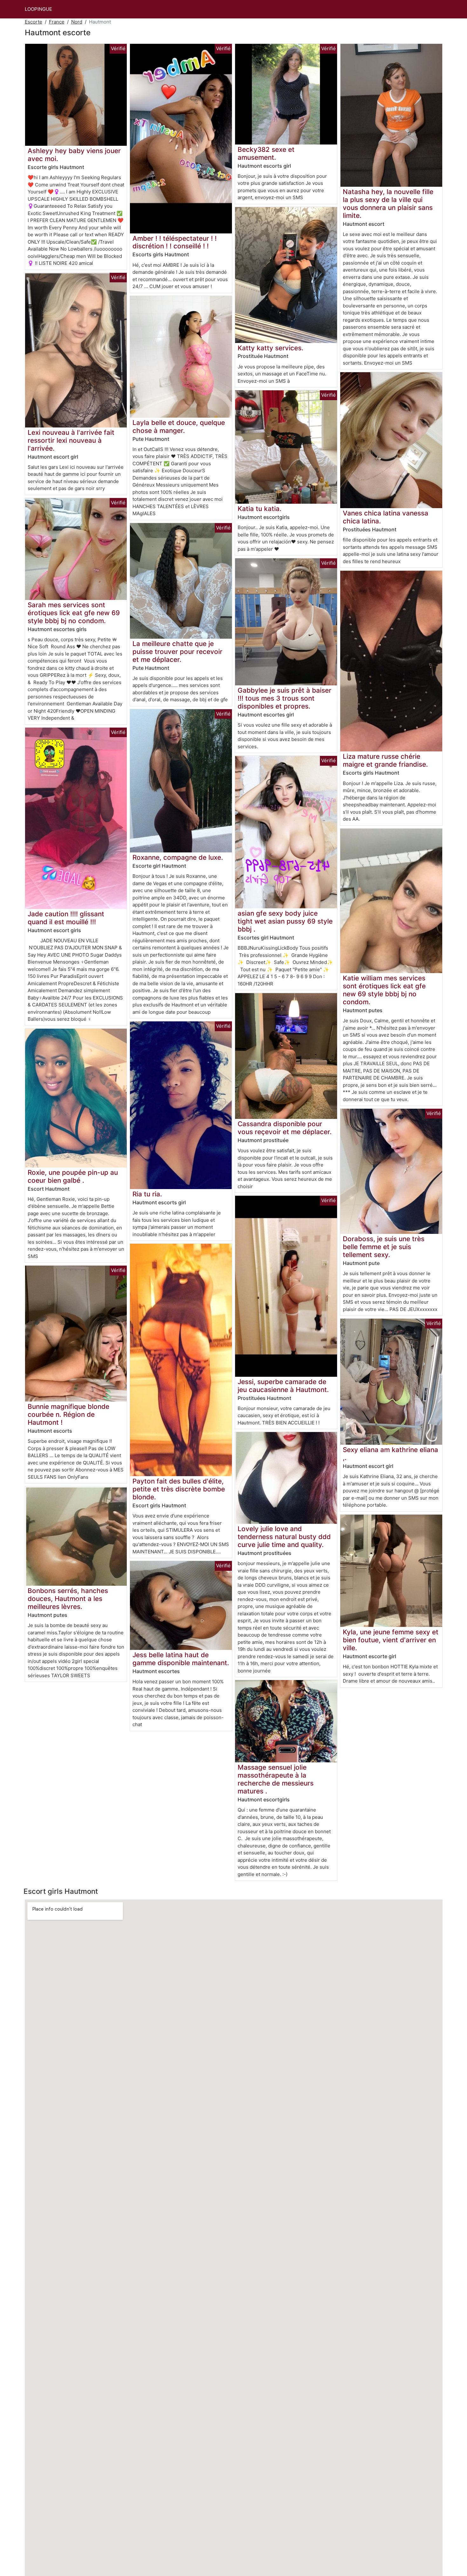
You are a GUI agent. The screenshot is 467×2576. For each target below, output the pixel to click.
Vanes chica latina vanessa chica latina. (386, 517)
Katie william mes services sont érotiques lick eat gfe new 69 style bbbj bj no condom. (384, 990)
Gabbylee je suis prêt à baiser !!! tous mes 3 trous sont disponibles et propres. (284, 698)
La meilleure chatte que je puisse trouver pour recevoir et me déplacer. (177, 652)
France (57, 22)
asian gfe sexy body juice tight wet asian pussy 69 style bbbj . (285, 921)
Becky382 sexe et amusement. (266, 153)
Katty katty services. (271, 348)
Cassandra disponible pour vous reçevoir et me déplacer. (285, 1128)
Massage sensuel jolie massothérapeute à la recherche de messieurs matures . (276, 1779)
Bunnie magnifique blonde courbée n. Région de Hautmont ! (68, 1414)
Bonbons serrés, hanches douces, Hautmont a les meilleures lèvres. (68, 1599)
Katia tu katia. (260, 509)
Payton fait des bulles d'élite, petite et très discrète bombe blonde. (179, 1489)
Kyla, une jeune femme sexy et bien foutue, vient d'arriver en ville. (391, 1640)
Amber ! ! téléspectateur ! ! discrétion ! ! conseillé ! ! (175, 242)
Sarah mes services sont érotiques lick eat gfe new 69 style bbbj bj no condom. (74, 613)
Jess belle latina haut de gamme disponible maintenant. (181, 1659)
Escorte (34, 22)
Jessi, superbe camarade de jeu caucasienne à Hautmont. (283, 1386)
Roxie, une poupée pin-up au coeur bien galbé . (73, 1176)
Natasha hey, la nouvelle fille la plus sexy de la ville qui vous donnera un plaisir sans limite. (388, 204)
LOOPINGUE (38, 9)
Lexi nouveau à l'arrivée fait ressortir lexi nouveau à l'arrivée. (71, 440)
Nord (77, 22)
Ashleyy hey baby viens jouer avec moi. (74, 155)
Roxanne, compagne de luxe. (178, 857)
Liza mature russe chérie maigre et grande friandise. (385, 760)
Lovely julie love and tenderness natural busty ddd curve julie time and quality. (284, 1537)
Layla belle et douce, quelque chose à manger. (179, 427)
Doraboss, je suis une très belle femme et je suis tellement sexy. (384, 1247)
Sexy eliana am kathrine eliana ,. (390, 1454)
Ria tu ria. (147, 1194)
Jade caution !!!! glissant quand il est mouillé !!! (66, 918)
